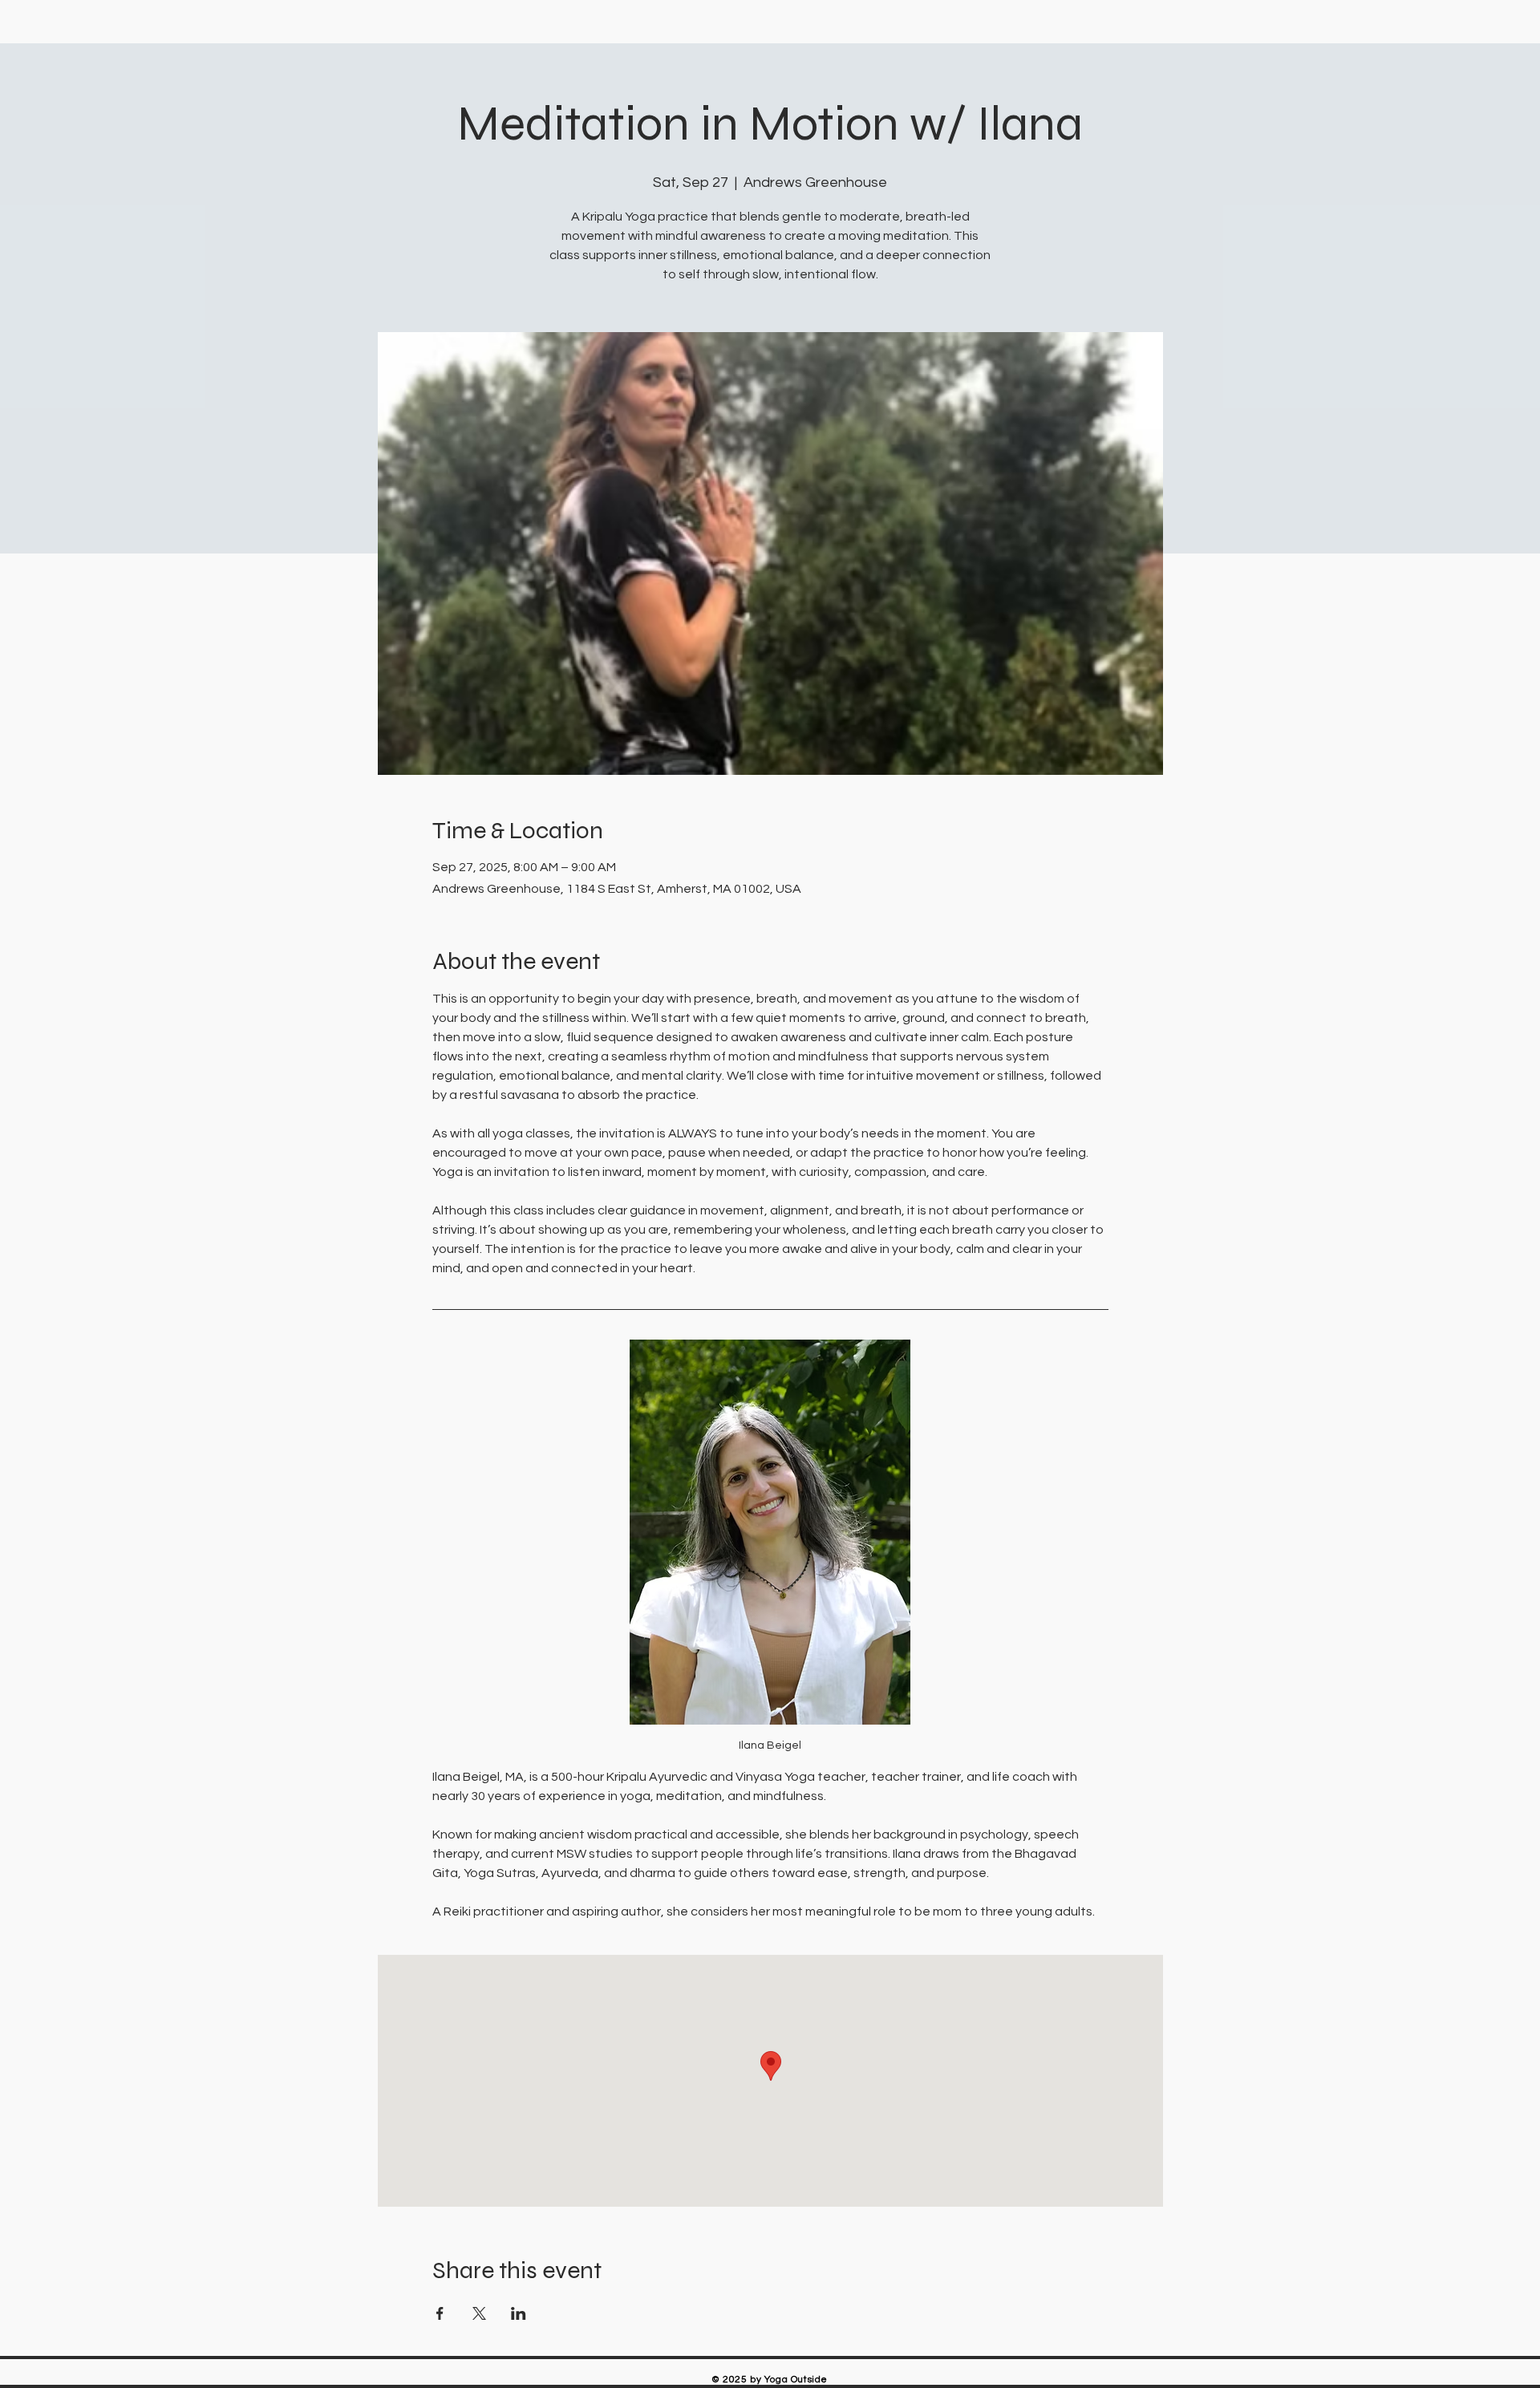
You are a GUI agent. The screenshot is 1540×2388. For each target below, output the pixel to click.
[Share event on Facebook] (440, 2313)
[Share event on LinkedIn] (519, 2313)
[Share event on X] (479, 2313)
